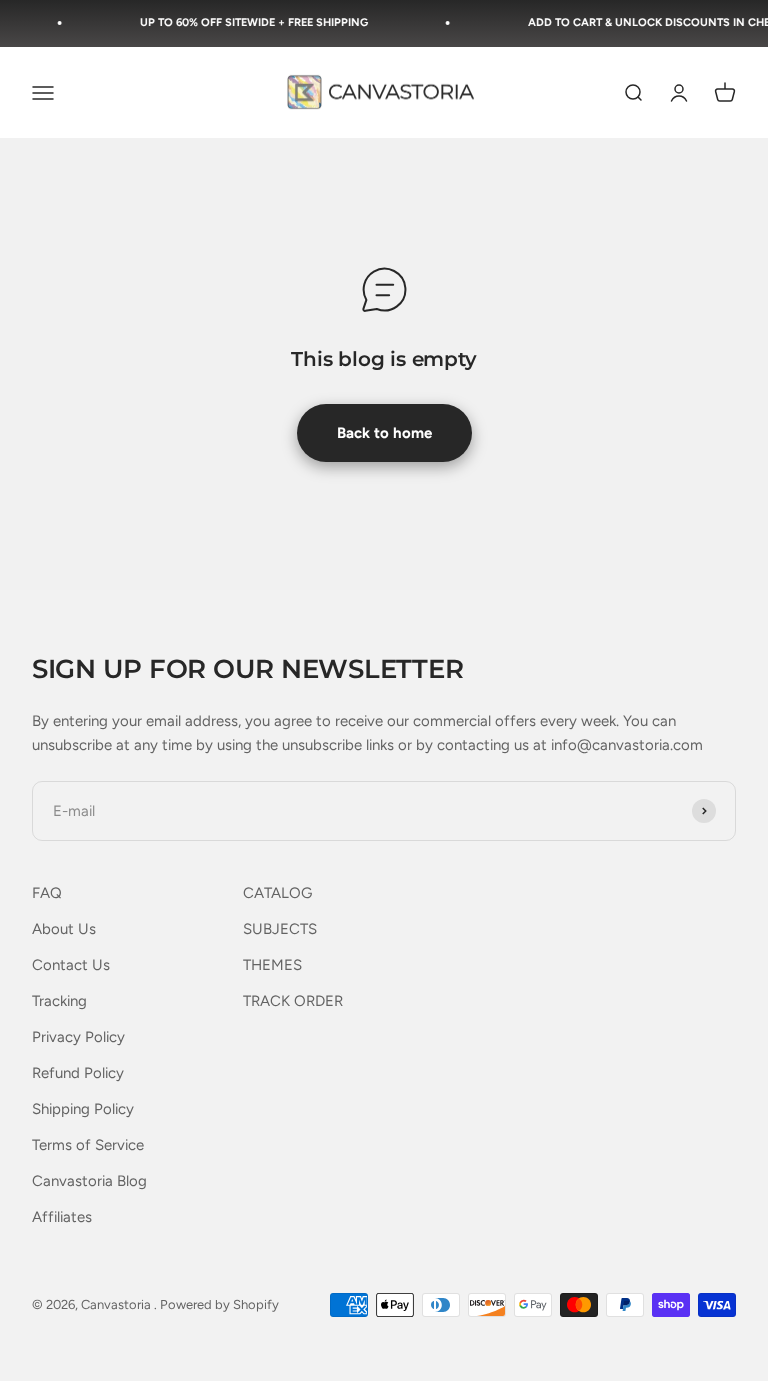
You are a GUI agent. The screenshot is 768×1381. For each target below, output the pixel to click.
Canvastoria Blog (89, 1181)
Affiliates (62, 1217)
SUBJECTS (280, 929)
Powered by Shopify (219, 1304)
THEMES (272, 965)
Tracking (59, 1001)
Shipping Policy (83, 1109)
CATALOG (277, 893)
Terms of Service (88, 1145)
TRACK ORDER (293, 1001)
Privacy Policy (78, 1037)
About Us (64, 929)
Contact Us (71, 965)
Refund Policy (78, 1073)
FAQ (47, 893)
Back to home (384, 433)
